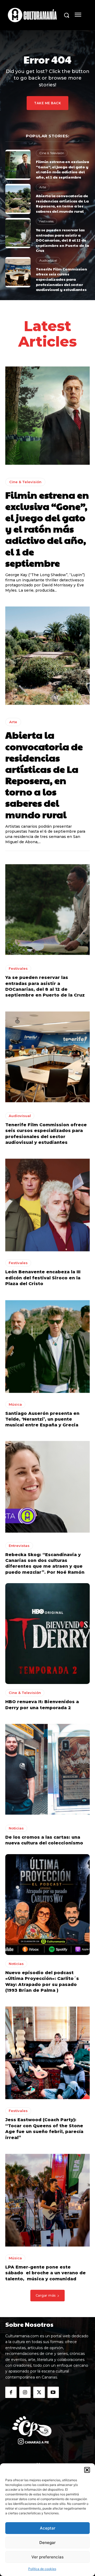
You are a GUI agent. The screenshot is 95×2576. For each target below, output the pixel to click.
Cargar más (46, 2295)
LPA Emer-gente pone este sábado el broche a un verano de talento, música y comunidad (46, 2273)
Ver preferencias (47, 2557)
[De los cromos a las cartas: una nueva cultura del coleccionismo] (47, 1769)
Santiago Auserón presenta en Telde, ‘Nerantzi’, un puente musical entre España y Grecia (42, 1419)
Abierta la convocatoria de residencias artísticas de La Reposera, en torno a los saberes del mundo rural (62, 203)
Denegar (47, 2543)
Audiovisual (48, 260)
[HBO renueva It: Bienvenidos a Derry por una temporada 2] (47, 1634)
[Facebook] (11, 2392)
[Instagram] (25, 2392)
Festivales (46, 221)
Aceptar (48, 2528)
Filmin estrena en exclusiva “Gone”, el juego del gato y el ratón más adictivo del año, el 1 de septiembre (62, 169)
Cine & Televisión (52, 153)
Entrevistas (19, 1546)
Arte (43, 187)
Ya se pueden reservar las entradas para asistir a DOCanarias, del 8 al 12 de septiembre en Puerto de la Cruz (62, 240)
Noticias (16, 1828)
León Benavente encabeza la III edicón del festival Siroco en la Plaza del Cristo (43, 1278)
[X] (39, 2392)
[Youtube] (53, 2392)
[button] (87, 2470)
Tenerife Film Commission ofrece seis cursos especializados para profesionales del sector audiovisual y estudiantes (61, 279)
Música (15, 1404)
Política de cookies (42, 2569)
